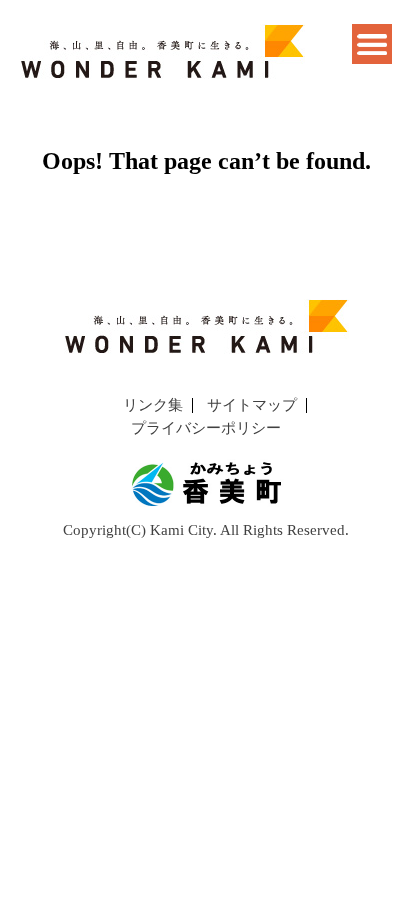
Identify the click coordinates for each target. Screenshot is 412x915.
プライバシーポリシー (206, 428)
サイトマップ (252, 405)
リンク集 (153, 405)
